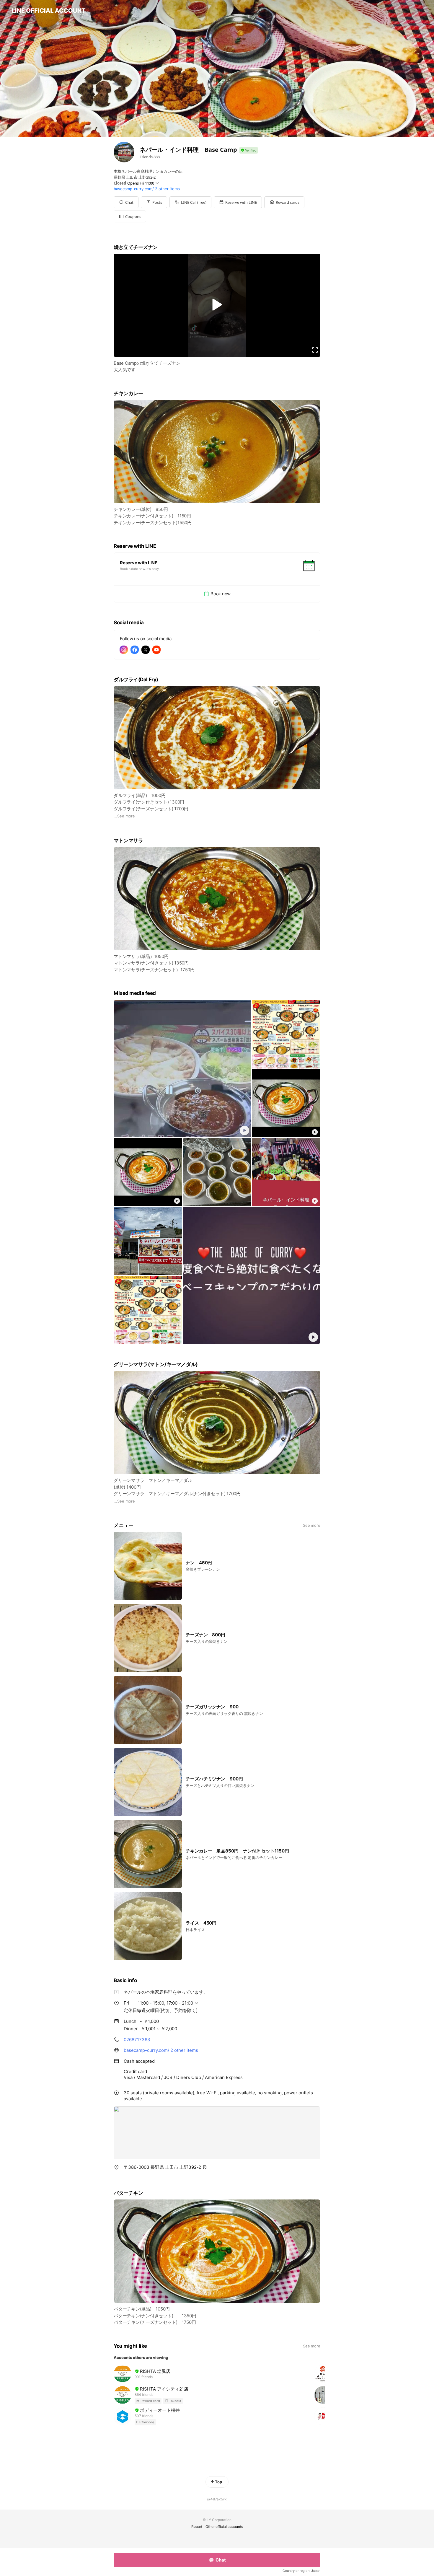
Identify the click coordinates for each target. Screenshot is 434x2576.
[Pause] (217, 304)
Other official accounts (224, 2527)
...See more (124, 816)
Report (197, 2527)
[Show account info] (249, 150)
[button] (154, 202)
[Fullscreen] (315, 350)
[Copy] (205, 2167)
